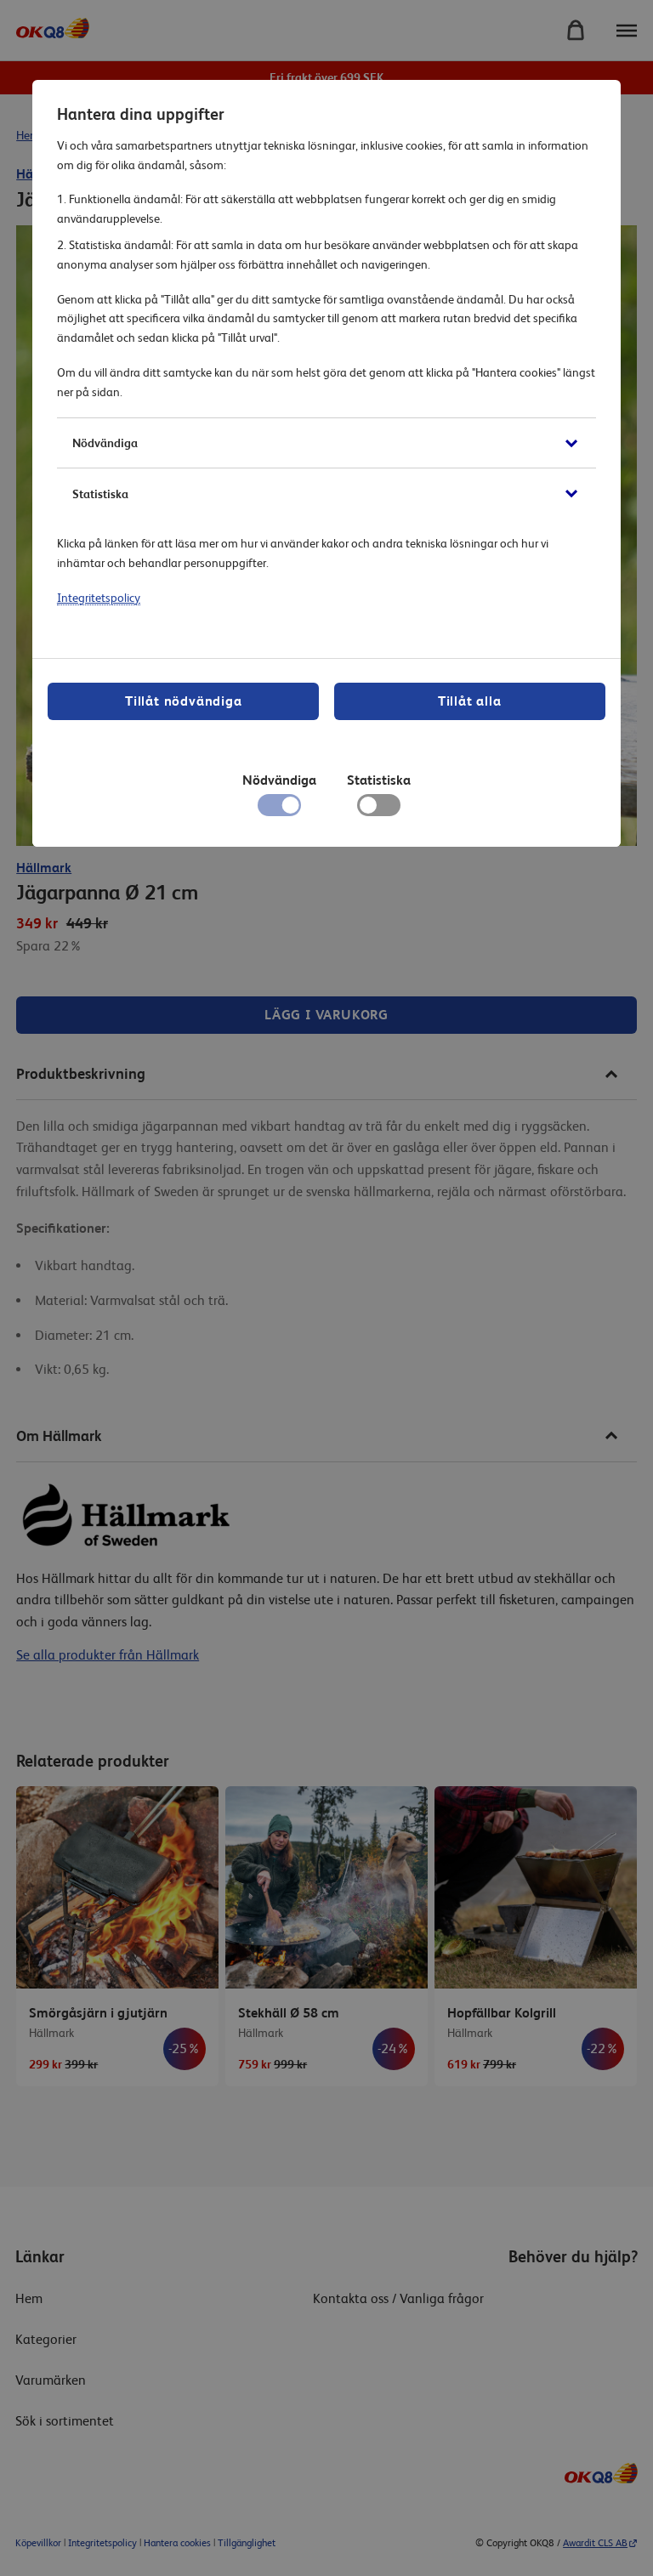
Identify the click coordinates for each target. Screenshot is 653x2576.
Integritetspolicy (99, 598)
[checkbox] (379, 809)
